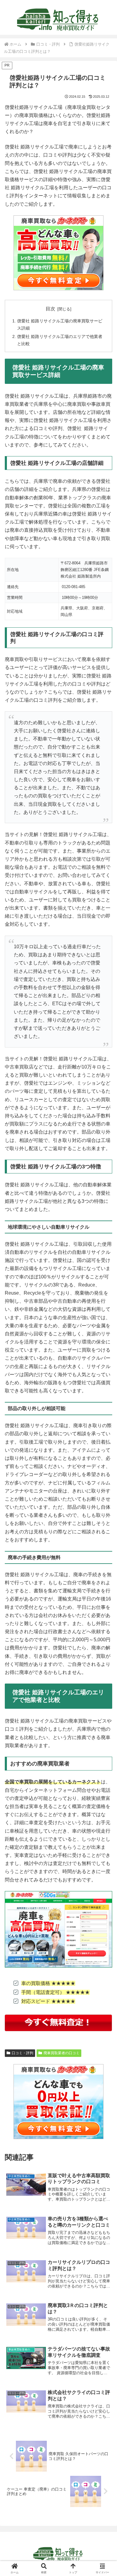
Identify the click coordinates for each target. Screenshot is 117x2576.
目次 (50, 309)
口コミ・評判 (22, 2053)
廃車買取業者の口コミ (61, 2053)
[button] (105, 1446)
